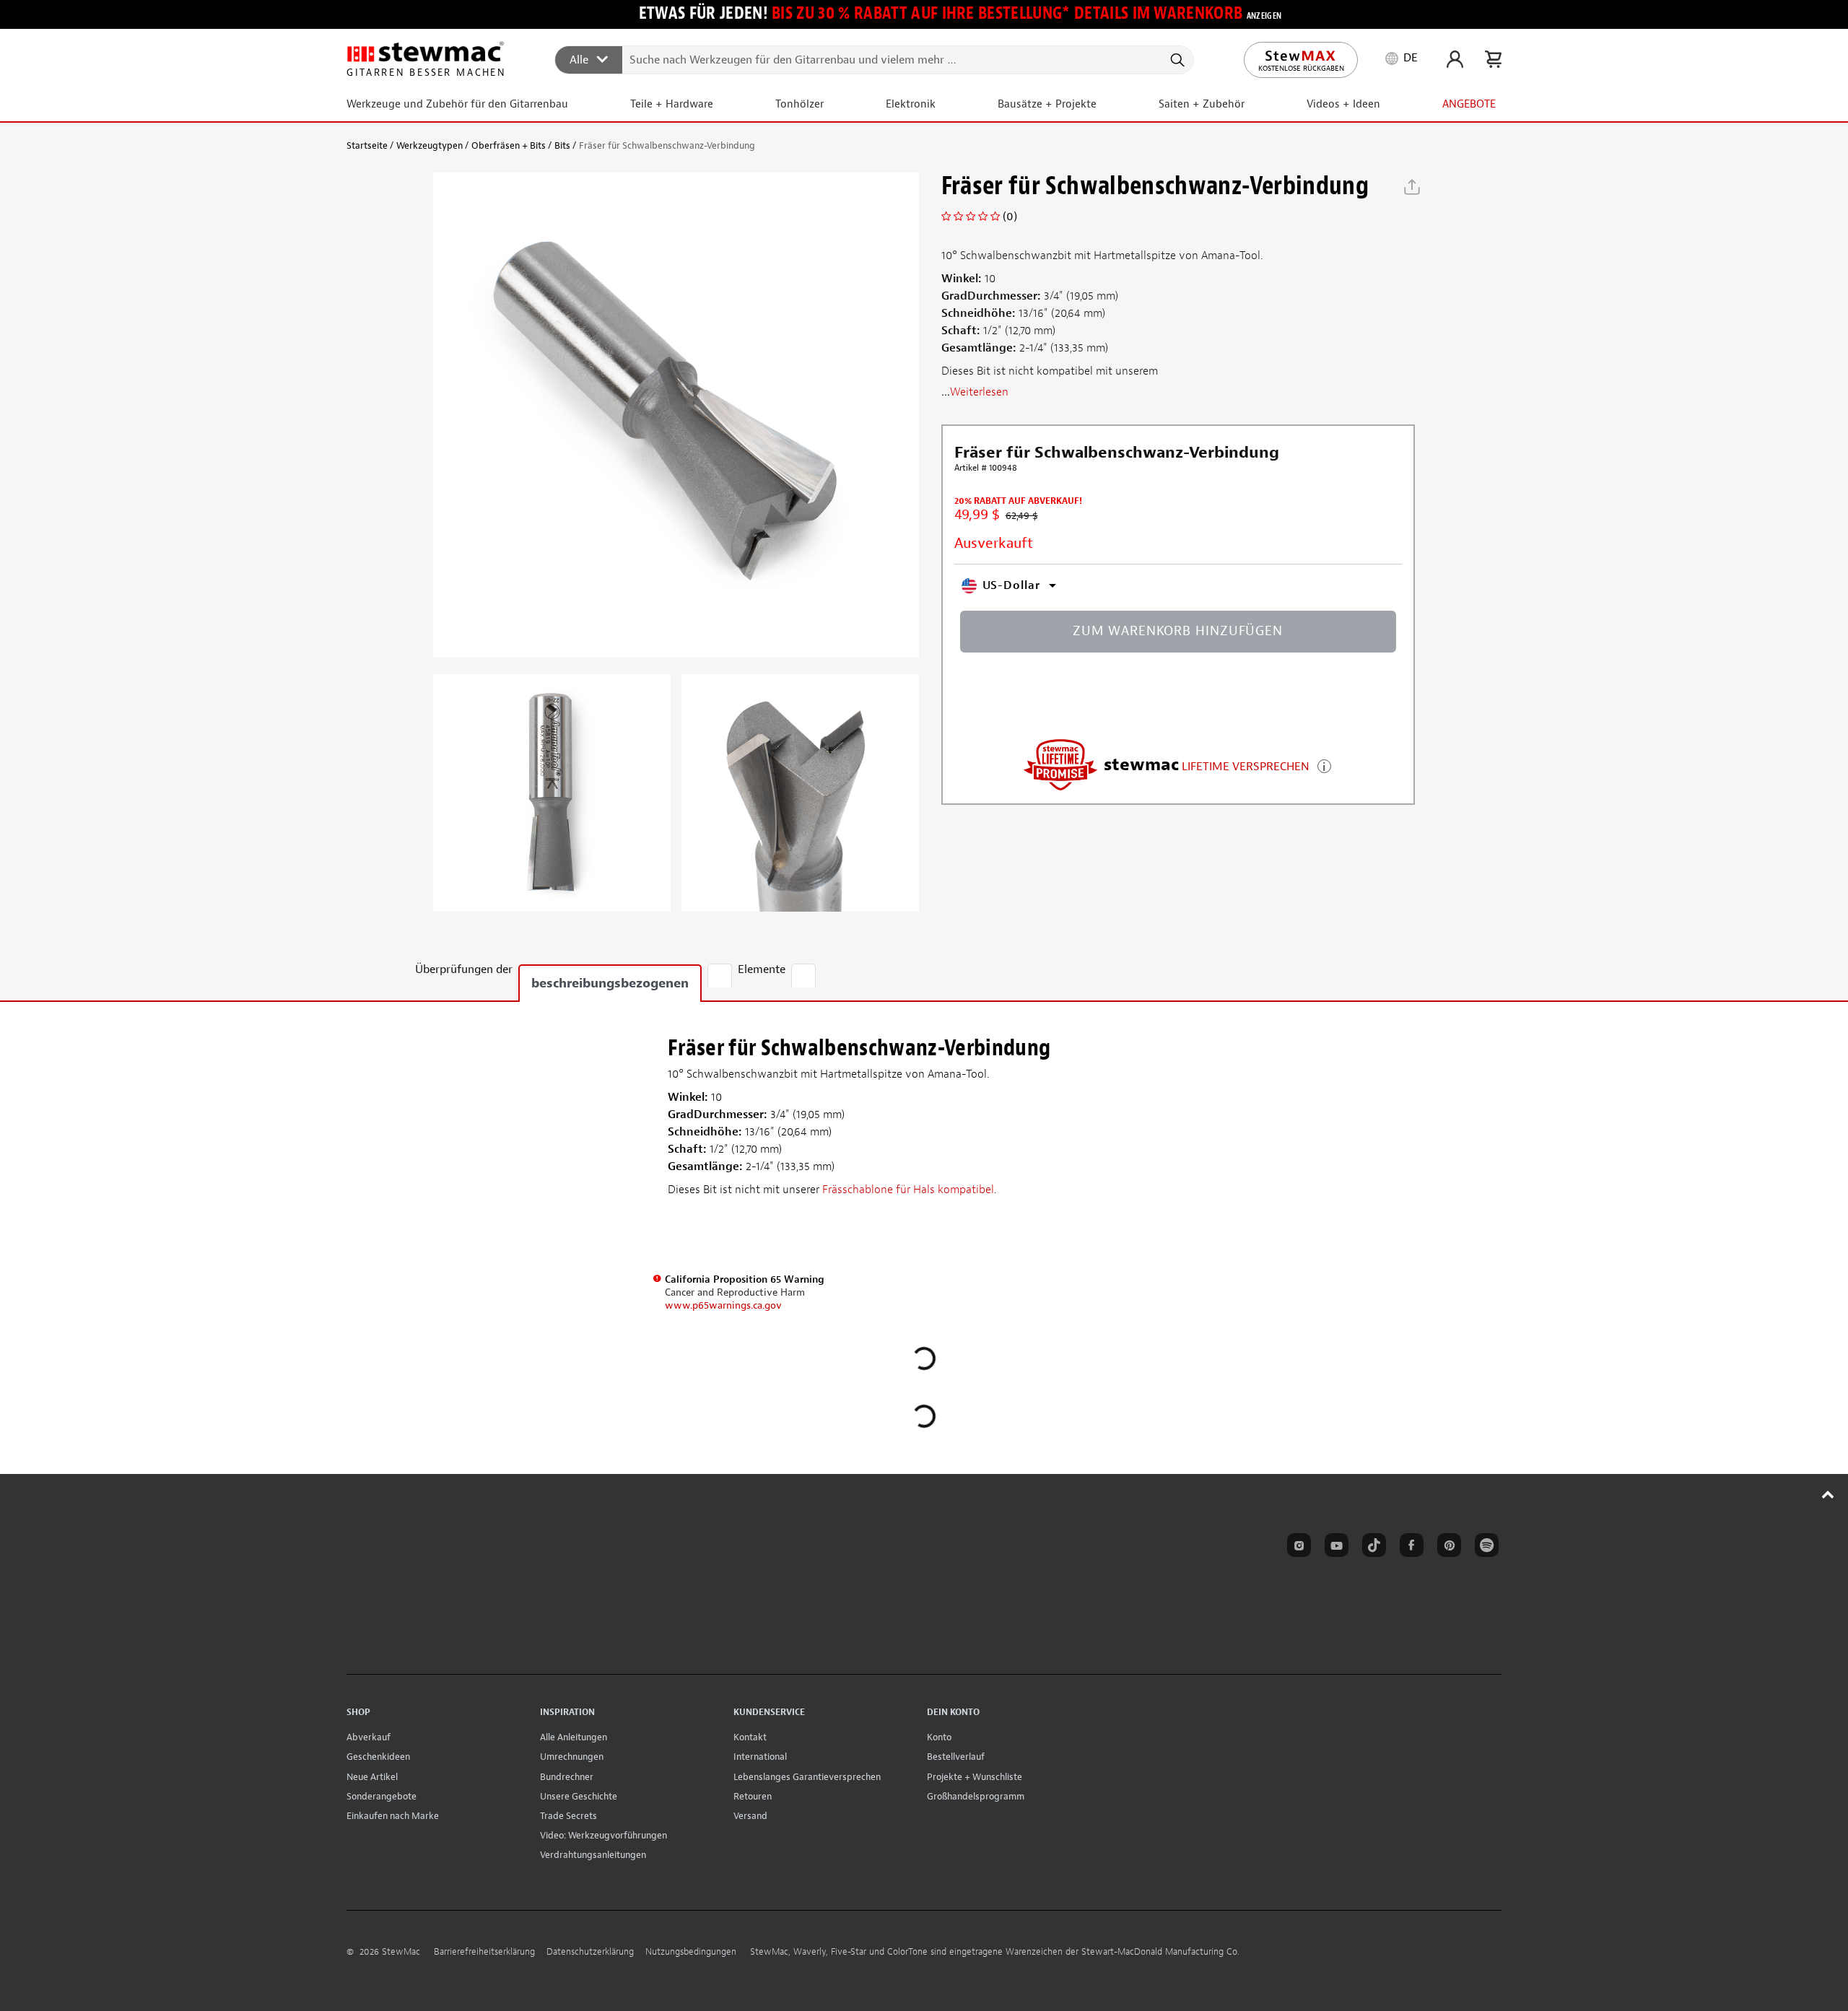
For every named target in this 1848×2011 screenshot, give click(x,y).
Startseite (367, 145)
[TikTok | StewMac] (1372, 1548)
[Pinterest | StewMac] (1447, 1548)
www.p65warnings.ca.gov (723, 1305)
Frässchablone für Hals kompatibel (908, 1190)
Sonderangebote (382, 1796)
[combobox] (875, 59)
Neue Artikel (372, 1777)
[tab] (720, 976)
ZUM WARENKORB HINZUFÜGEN (1178, 631)
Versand (750, 1816)
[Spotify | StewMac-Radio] (1484, 1548)
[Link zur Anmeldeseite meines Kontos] (1455, 59)
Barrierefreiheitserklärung (484, 1952)
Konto (939, 1737)
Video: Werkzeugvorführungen (603, 1835)
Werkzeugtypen (430, 145)
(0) (1010, 217)
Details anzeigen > (1324, 765)
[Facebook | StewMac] (1409, 1548)
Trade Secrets (568, 1816)
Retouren (753, 1796)
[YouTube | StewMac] (1334, 1548)
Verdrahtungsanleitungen (593, 1855)
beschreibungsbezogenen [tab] (610, 983)
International (760, 1757)
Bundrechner (567, 1777)
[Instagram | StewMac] (1296, 1548)
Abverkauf (369, 1737)
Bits (562, 145)
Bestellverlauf (956, 1757)
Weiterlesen (979, 392)
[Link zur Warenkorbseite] (1493, 59)
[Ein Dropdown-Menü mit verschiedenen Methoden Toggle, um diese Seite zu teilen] (1412, 187)
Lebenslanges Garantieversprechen (807, 1777)
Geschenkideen (378, 1757)
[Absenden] (1176, 60)
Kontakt (750, 1737)
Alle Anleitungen (574, 1737)
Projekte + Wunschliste (975, 1777)
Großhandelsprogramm (976, 1796)
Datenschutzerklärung (590, 1952)
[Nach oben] (1828, 1494)
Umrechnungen (572, 1757)
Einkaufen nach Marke (393, 1816)
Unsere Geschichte (579, 1796)
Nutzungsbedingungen (691, 1952)
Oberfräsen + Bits (509, 145)
